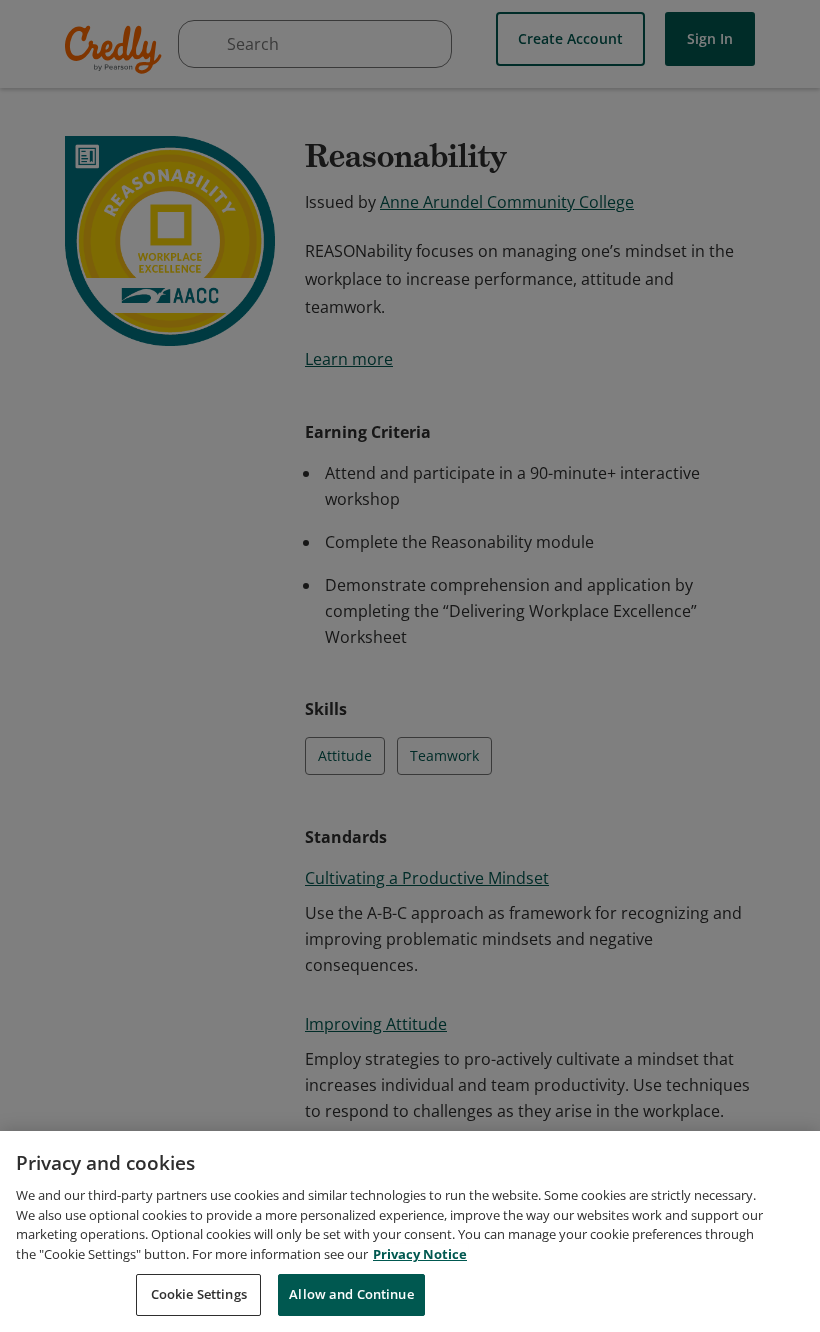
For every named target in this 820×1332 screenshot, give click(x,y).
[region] (410, 1231)
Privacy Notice (420, 1254)
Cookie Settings (199, 1294)
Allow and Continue (351, 1294)
